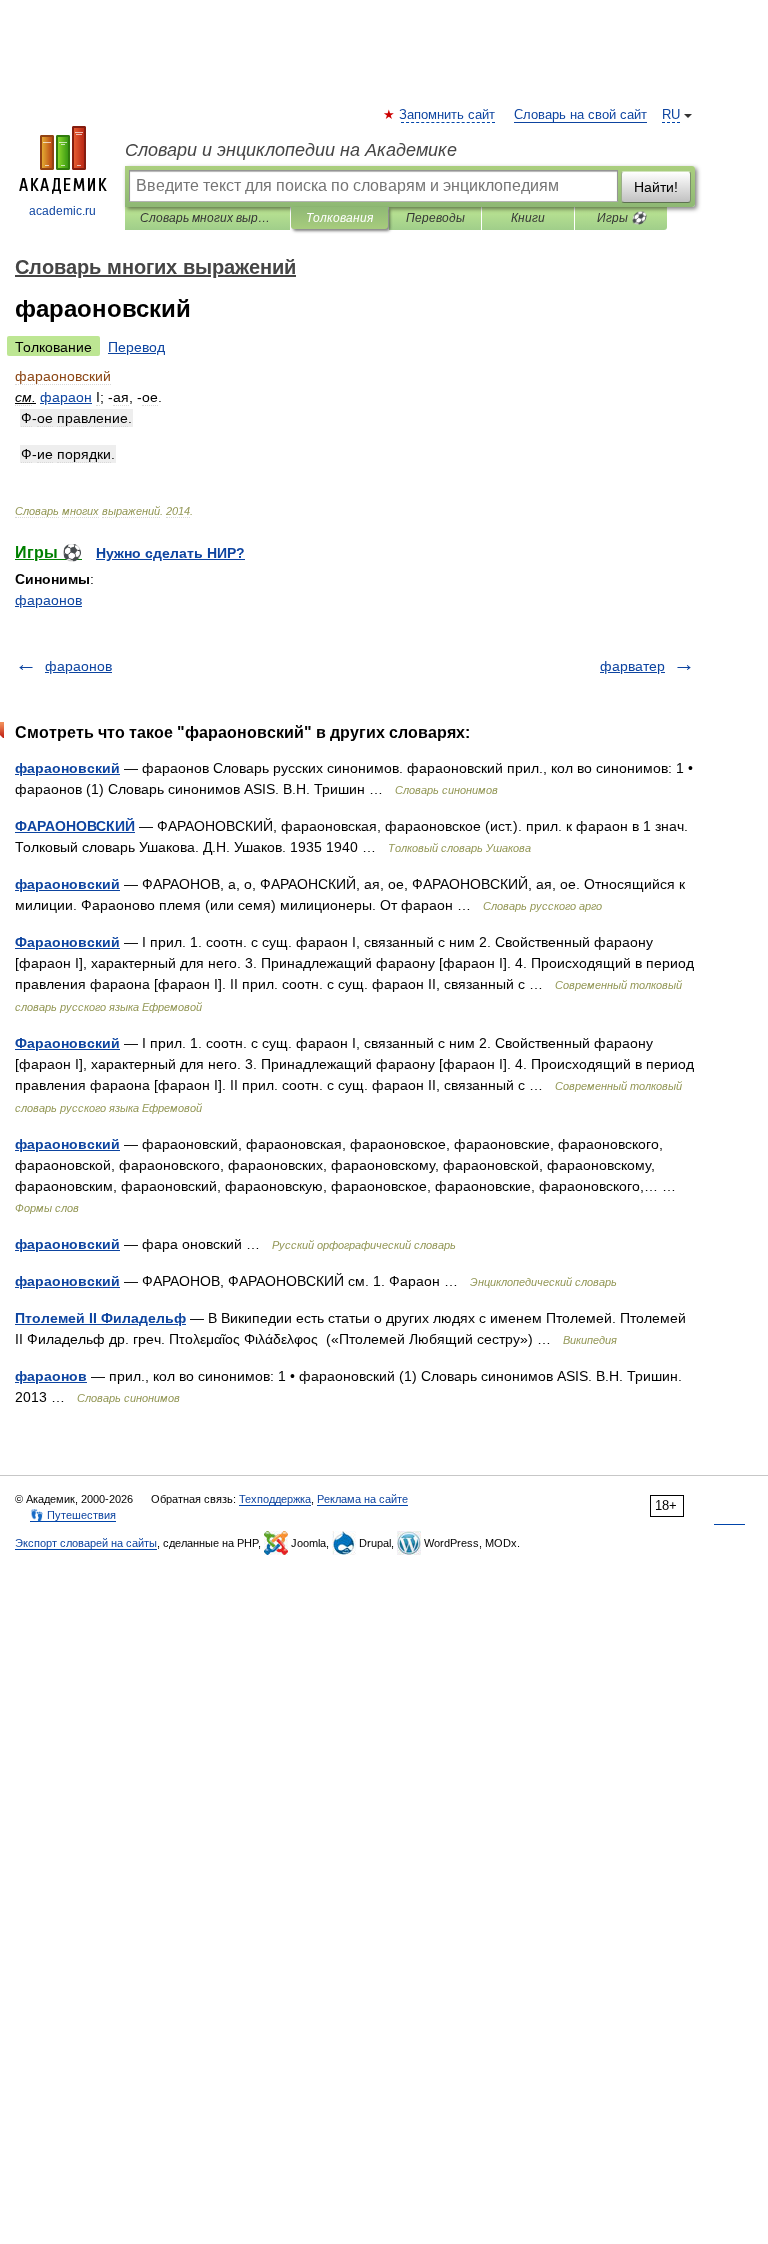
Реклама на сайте (362, 1499)
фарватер (632, 666)
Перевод (136, 347)
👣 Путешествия (73, 1515)
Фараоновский (67, 942)
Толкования (339, 218)
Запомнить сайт (448, 115)
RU (671, 115)
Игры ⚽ (621, 218)
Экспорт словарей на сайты (86, 1543)
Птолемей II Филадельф (100, 1318)
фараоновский (67, 768)
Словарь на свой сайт (580, 115)
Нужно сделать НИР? (170, 553)
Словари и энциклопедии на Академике (291, 150)
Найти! (656, 187)
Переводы (435, 218)
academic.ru (62, 211)
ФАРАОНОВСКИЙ (75, 826)
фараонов (48, 600)
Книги (528, 218)
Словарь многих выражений (207, 218)
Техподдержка (275, 1499)
